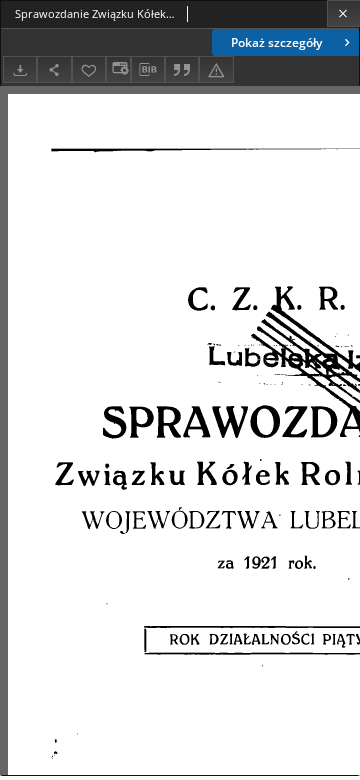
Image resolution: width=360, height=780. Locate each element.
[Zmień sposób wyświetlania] (118, 69)
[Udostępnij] (54, 69)
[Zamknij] (343, 13)
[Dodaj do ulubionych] (89, 69)
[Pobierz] (20, 69)
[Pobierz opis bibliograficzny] (148, 70)
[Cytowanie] (182, 69)
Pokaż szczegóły (276, 42)
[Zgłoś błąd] (216, 69)
